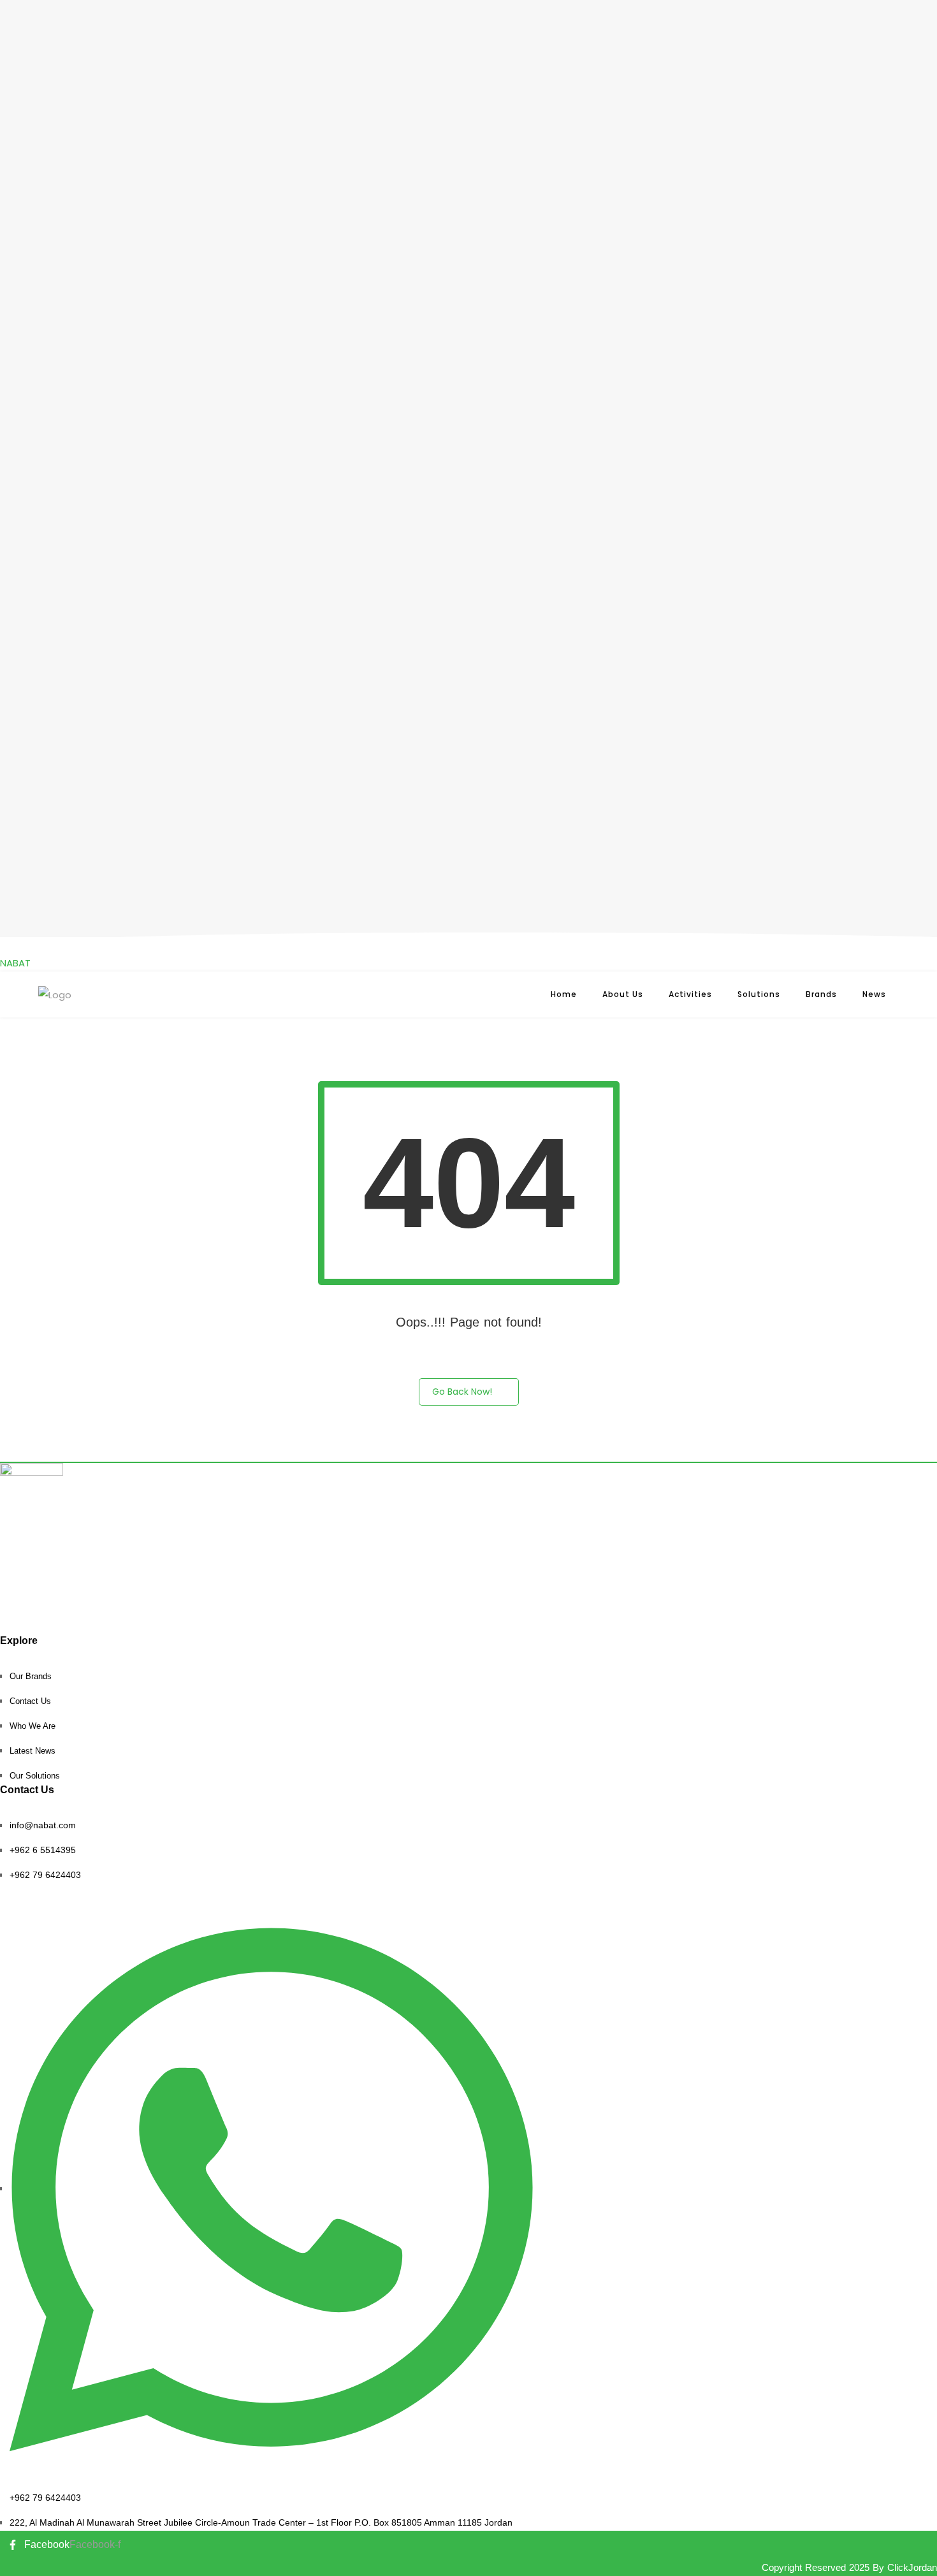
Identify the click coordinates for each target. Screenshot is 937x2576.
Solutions (759, 994)
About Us (623, 994)
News (874, 994)
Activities (690, 994)
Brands (821, 994)
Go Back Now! (462, 1392)
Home (564, 994)
